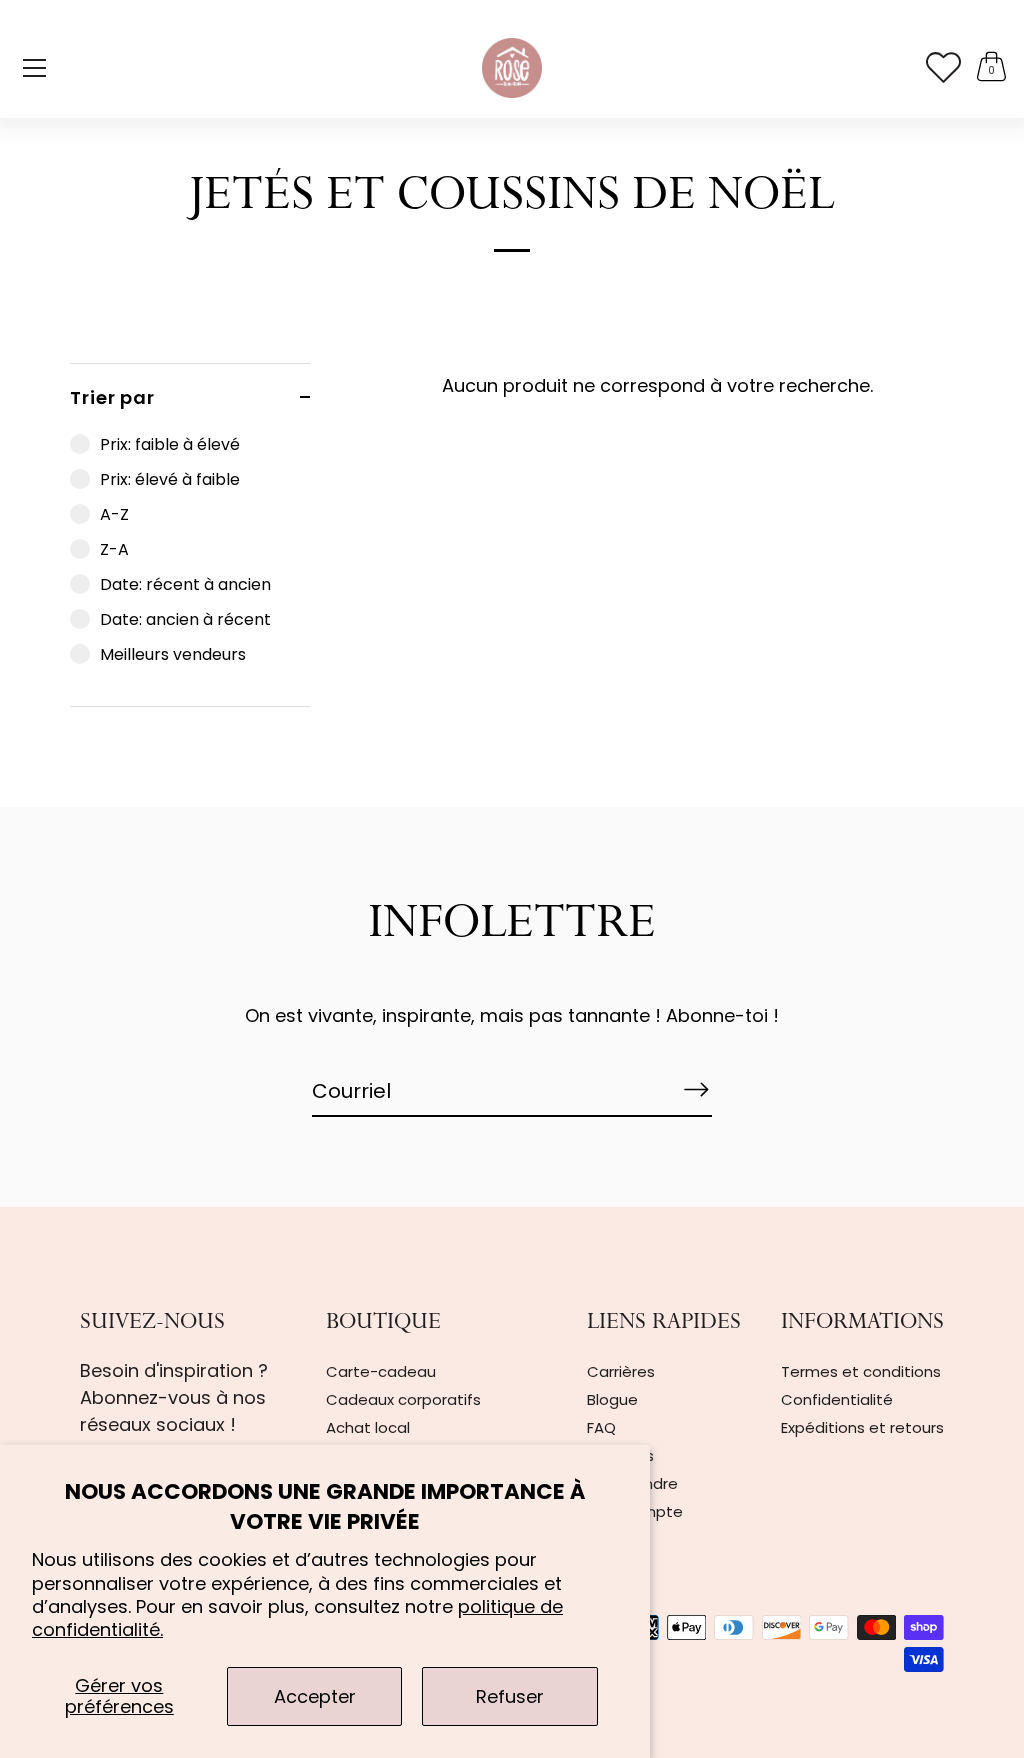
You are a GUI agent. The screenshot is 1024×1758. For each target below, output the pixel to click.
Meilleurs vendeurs (173, 654)
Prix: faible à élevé (170, 444)
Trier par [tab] (112, 397)
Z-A (114, 549)
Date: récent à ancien (185, 584)
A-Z (114, 514)
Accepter (315, 1696)
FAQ (601, 1427)
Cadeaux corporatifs (403, 1399)
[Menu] (35, 68)
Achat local (368, 1427)
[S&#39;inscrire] (696, 1090)
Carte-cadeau (381, 1371)
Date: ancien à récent (185, 619)
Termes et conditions (861, 1371)
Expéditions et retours (862, 1427)
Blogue (612, 1399)
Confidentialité (837, 1399)
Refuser (510, 1696)
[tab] (190, 568)
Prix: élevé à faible (170, 479)
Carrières (621, 1371)
